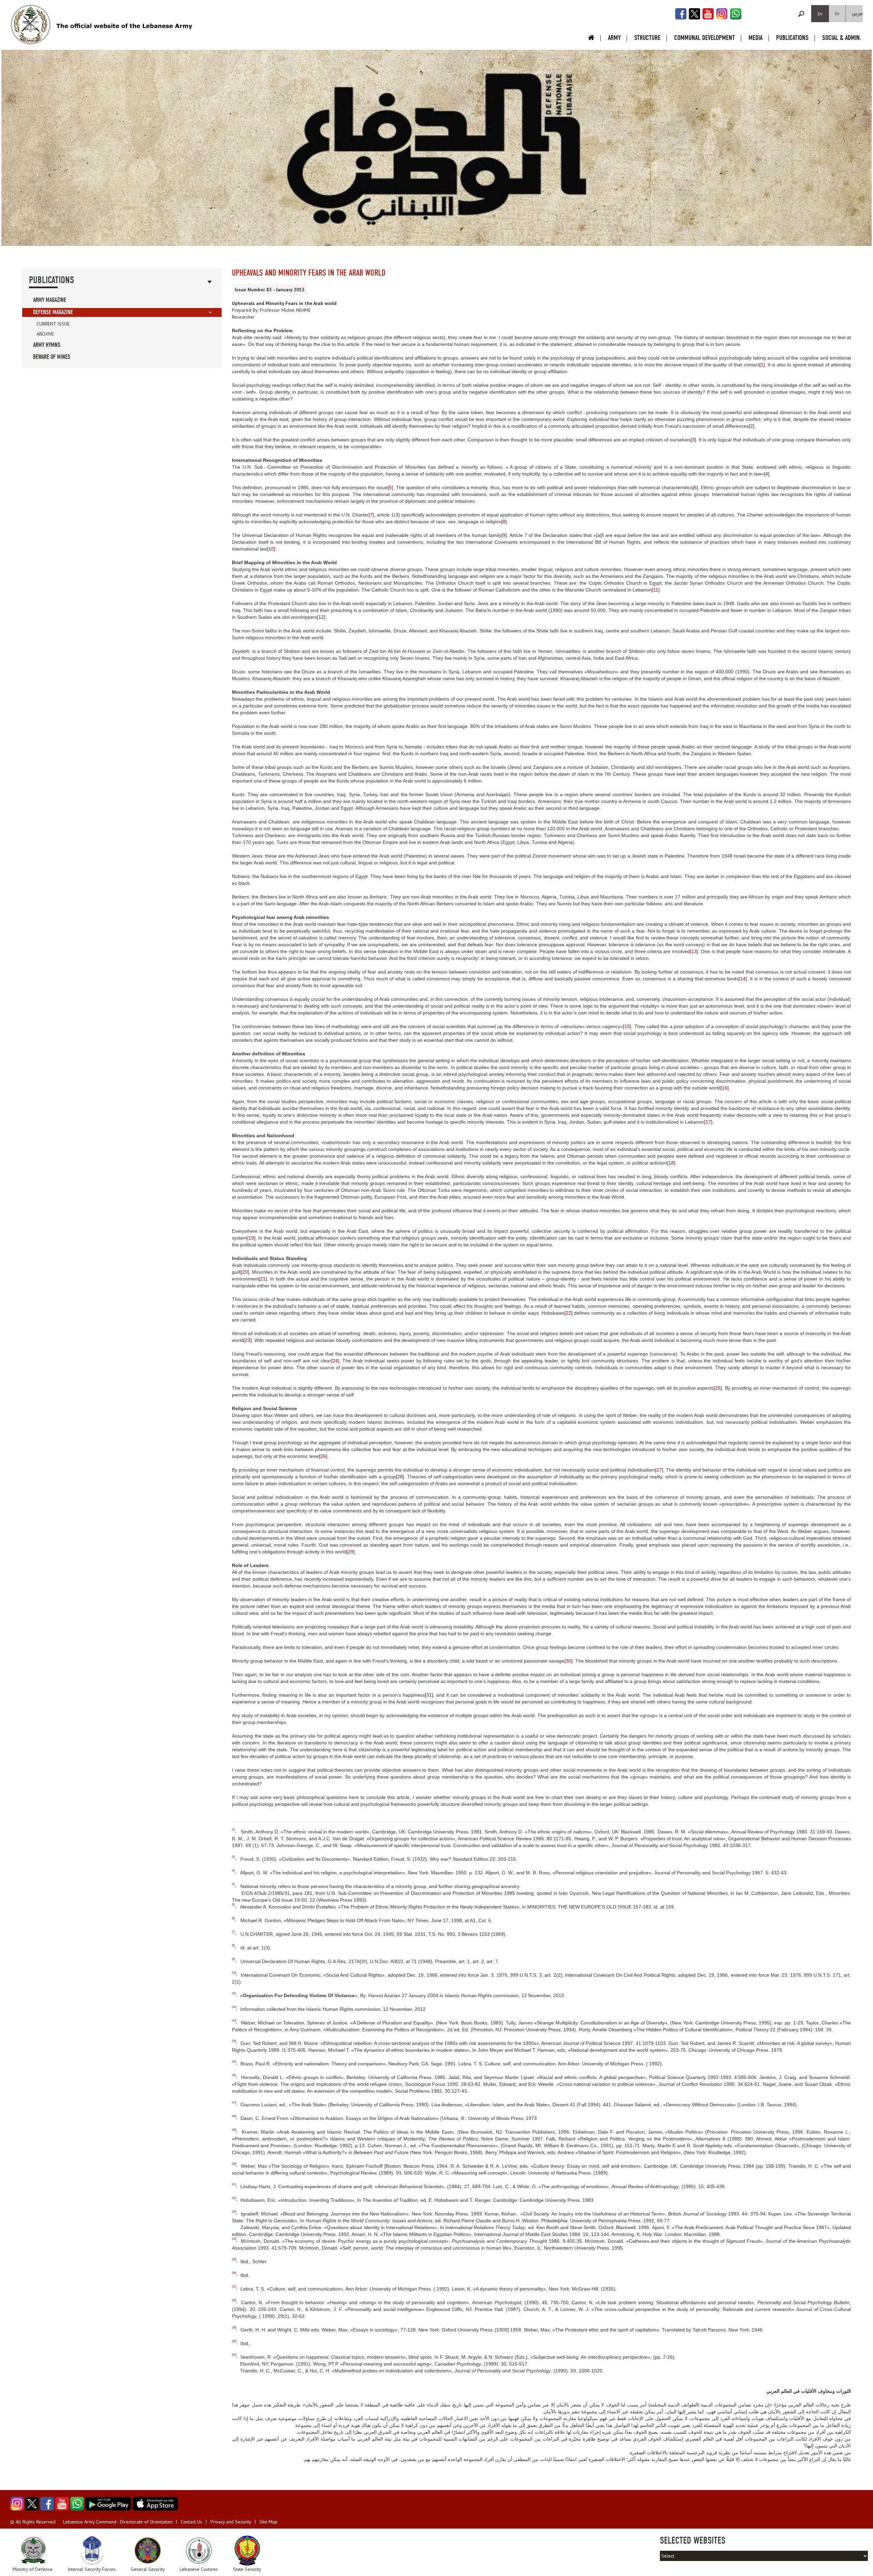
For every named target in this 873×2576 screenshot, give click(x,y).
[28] (400, 1477)
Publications (792, 38)
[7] (371, 515)
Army (614, 38)
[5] (390, 487)
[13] (694, 951)
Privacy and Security (231, 2522)
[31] (429, 1695)
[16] (725, 1088)
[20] (245, 1272)
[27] (659, 1470)
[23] (248, 1340)
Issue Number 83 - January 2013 (270, 290)
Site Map (269, 2522)
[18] (671, 1163)
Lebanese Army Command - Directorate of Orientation (118, 2522)
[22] (568, 1313)
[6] (695, 487)
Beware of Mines (52, 357)
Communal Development (705, 38)
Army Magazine (50, 300)
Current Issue (53, 324)
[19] (251, 1238)
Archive (45, 334)
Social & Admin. (842, 38)
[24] (335, 1361)
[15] (627, 1026)
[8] (504, 522)
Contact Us (191, 2522)
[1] (762, 365)
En (820, 14)
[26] (323, 1456)
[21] (263, 1279)
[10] (271, 549)
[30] (568, 1661)
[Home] (31, 25)
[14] (743, 979)
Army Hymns (47, 345)
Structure (647, 38)
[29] (351, 1552)
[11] (656, 590)
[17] (708, 1122)
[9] (504, 535)
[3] (693, 440)
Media (756, 38)
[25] (718, 1388)
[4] (767, 474)
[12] (321, 617)
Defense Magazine (53, 312)
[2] (752, 426)
